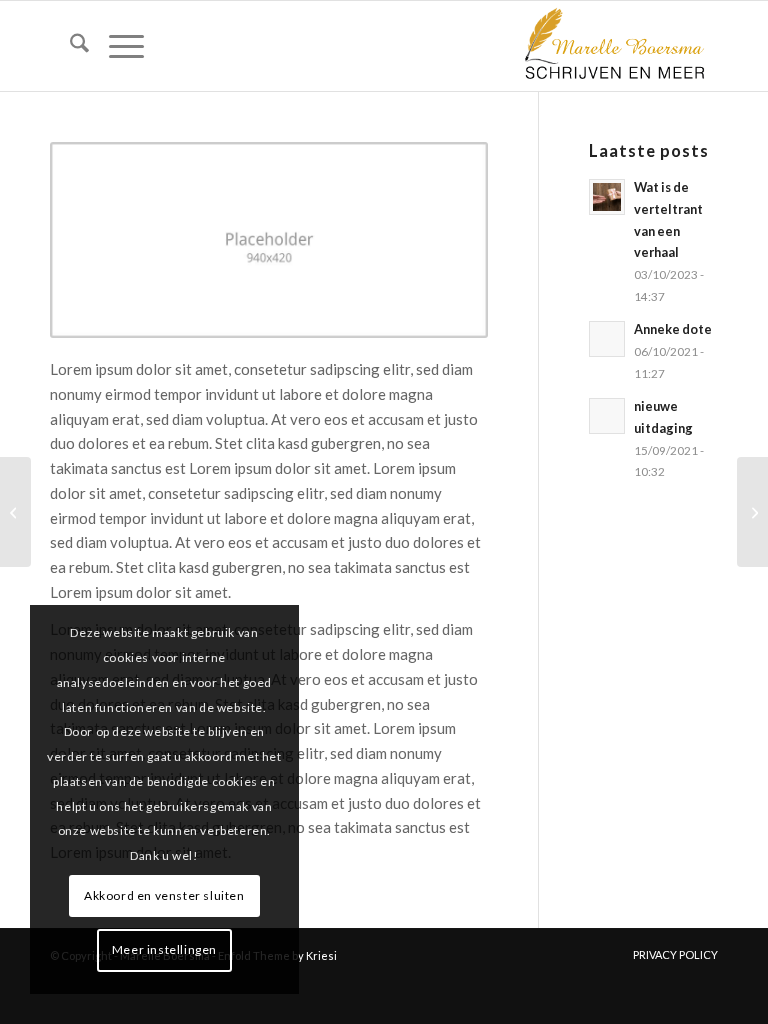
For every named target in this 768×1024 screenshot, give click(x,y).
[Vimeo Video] (15, 512)
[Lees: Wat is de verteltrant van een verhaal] (607, 197)
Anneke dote (673, 329)
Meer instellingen (164, 949)
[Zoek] (69, 46)
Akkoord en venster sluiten (164, 895)
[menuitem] (69, 46)
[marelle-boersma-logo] (613, 46)
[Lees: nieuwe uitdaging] (607, 416)
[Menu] (116, 46)
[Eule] (752, 512)
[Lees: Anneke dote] (607, 339)
